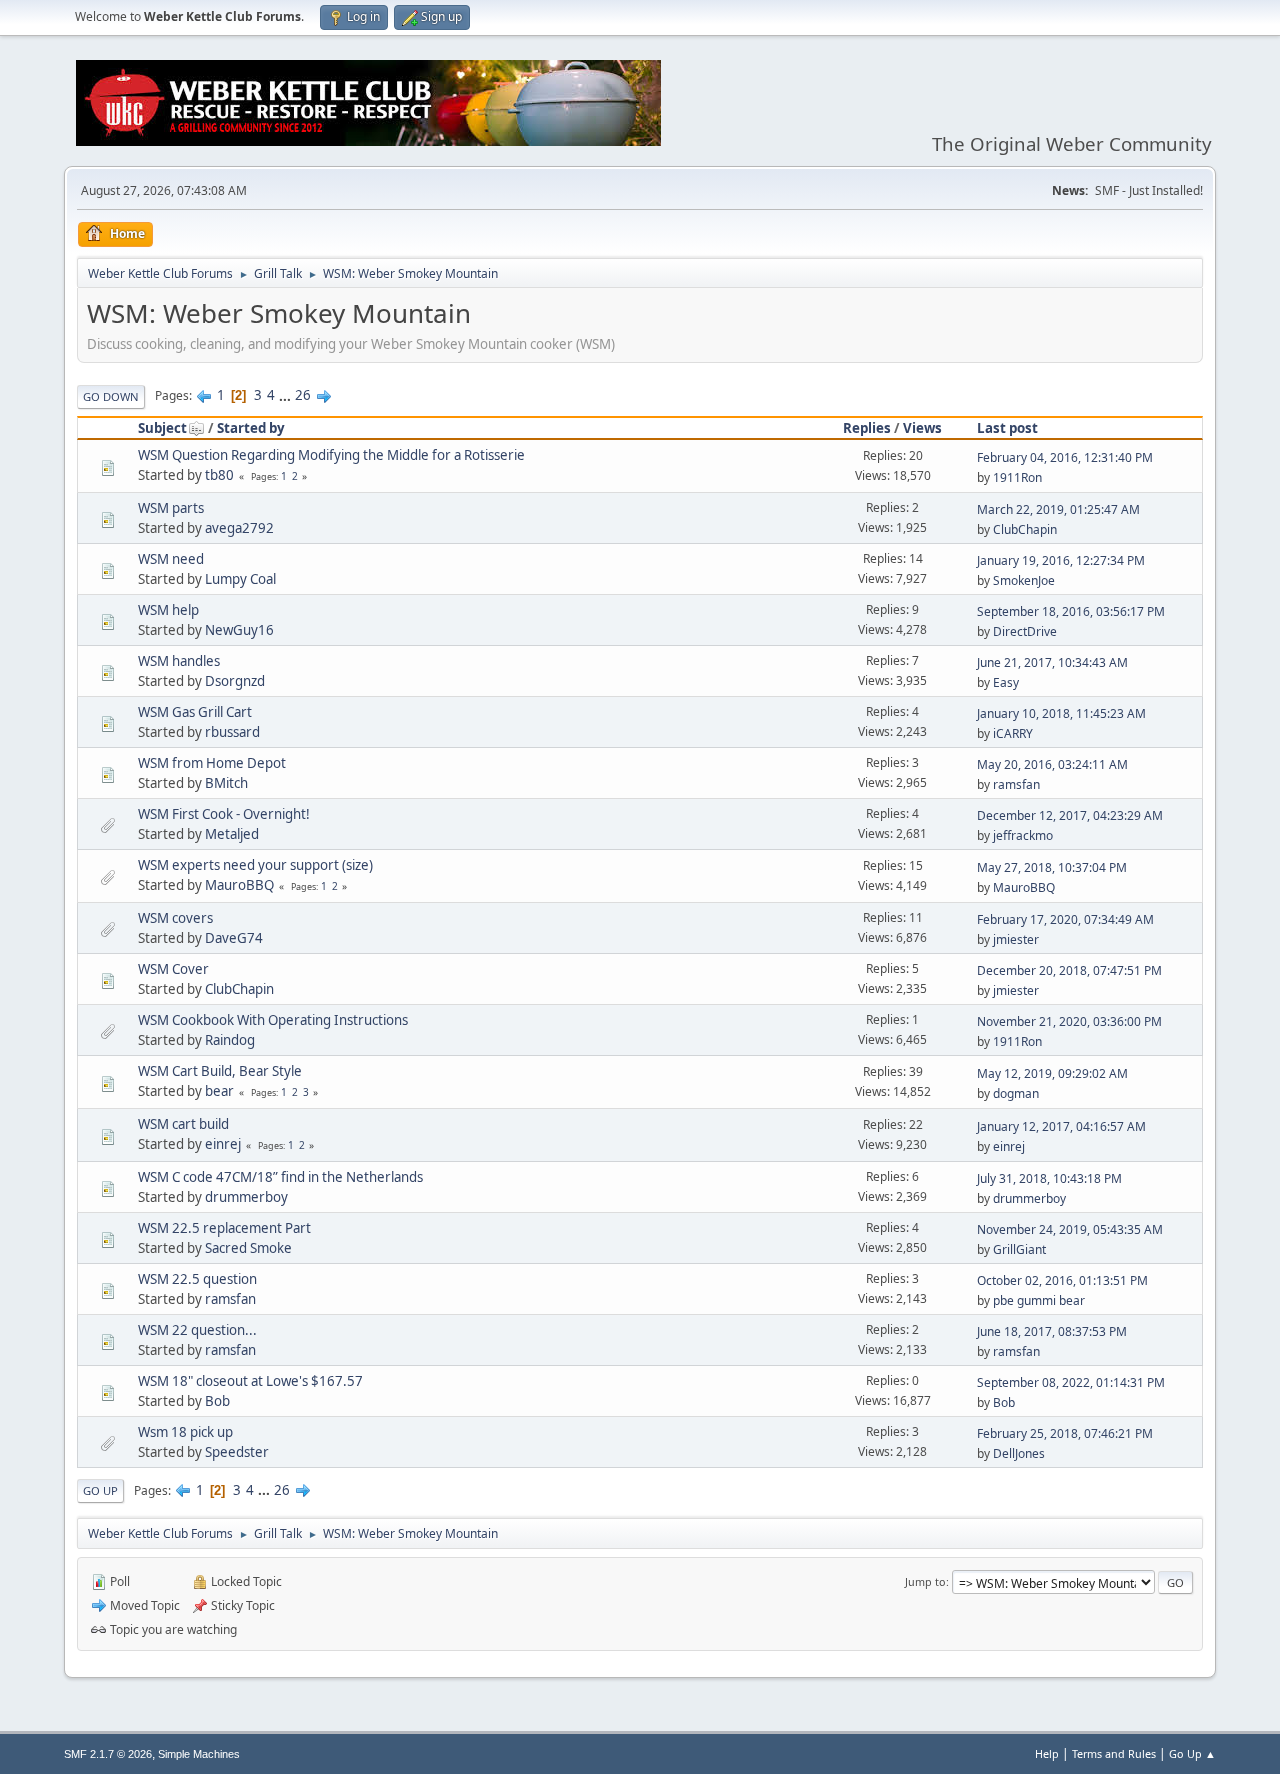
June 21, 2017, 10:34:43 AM (1052, 662)
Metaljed (232, 834)
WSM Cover (173, 969)
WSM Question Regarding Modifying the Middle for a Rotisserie (331, 455)
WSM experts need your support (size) (255, 865)
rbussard (232, 732)
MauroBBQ (239, 885)
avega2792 (239, 528)
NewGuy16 (239, 630)
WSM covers (175, 918)
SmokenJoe (1024, 580)
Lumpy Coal (240, 579)
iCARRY (1013, 733)
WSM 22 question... (197, 1330)
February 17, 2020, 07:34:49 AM (1065, 919)
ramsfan (1016, 784)
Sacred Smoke (248, 1248)
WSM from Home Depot (212, 763)
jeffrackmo (1023, 835)
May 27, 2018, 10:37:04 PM (1052, 867)
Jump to (925, 1581)
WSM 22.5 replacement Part (224, 1228)
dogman (1016, 1093)
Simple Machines (199, 1754)
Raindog (230, 1040)
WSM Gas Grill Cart (195, 712)
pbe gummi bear (1039, 1300)
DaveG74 (234, 938)
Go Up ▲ (1192, 1753)
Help (1047, 1753)
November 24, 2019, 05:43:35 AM (1070, 1229)
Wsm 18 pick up (185, 1432)
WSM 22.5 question (197, 1279)
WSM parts (171, 508)
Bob (217, 1401)
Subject (162, 428)
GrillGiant (1019, 1249)
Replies (867, 428)
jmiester (1016, 939)
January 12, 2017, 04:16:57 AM (1061, 1126)
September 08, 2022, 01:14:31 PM (1071, 1382)
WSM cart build (183, 1124)
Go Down (111, 396)
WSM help (168, 610)
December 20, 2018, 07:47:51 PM (1069, 970)
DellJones (1019, 1453)
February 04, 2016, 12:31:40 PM (1065, 457)
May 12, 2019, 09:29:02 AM (1052, 1073)
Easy (1006, 682)
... (286, 395)
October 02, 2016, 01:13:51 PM (1062, 1280)
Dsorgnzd (235, 681)
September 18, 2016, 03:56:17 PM (1071, 611)
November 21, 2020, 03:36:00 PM (1069, 1021)
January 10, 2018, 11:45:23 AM (1061, 713)
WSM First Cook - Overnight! (224, 814)
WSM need (171, 559)
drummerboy (246, 1197)
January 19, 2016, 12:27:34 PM (1061, 560)
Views (922, 428)
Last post (1007, 428)
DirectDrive (1025, 631)
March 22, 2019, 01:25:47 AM (1058, 509)
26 (303, 395)
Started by (251, 428)
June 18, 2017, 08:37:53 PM (1052, 1331)
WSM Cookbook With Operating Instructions (273, 1020)
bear (219, 1091)
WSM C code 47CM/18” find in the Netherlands (280, 1177)
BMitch (226, 783)
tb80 (219, 475)
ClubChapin (1025, 529)
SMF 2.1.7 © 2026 (108, 1754)
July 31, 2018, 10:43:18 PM (1049, 1178)
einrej (223, 1144)
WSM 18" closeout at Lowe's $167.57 (250, 1381)
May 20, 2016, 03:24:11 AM (1052, 764)
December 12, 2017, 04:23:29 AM (1070, 815)
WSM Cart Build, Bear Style (220, 1071)
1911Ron (1017, 477)
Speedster (237, 1452)
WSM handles (179, 661)
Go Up (100, 1490)
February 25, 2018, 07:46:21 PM (1065, 1433)
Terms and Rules (1114, 1753)
